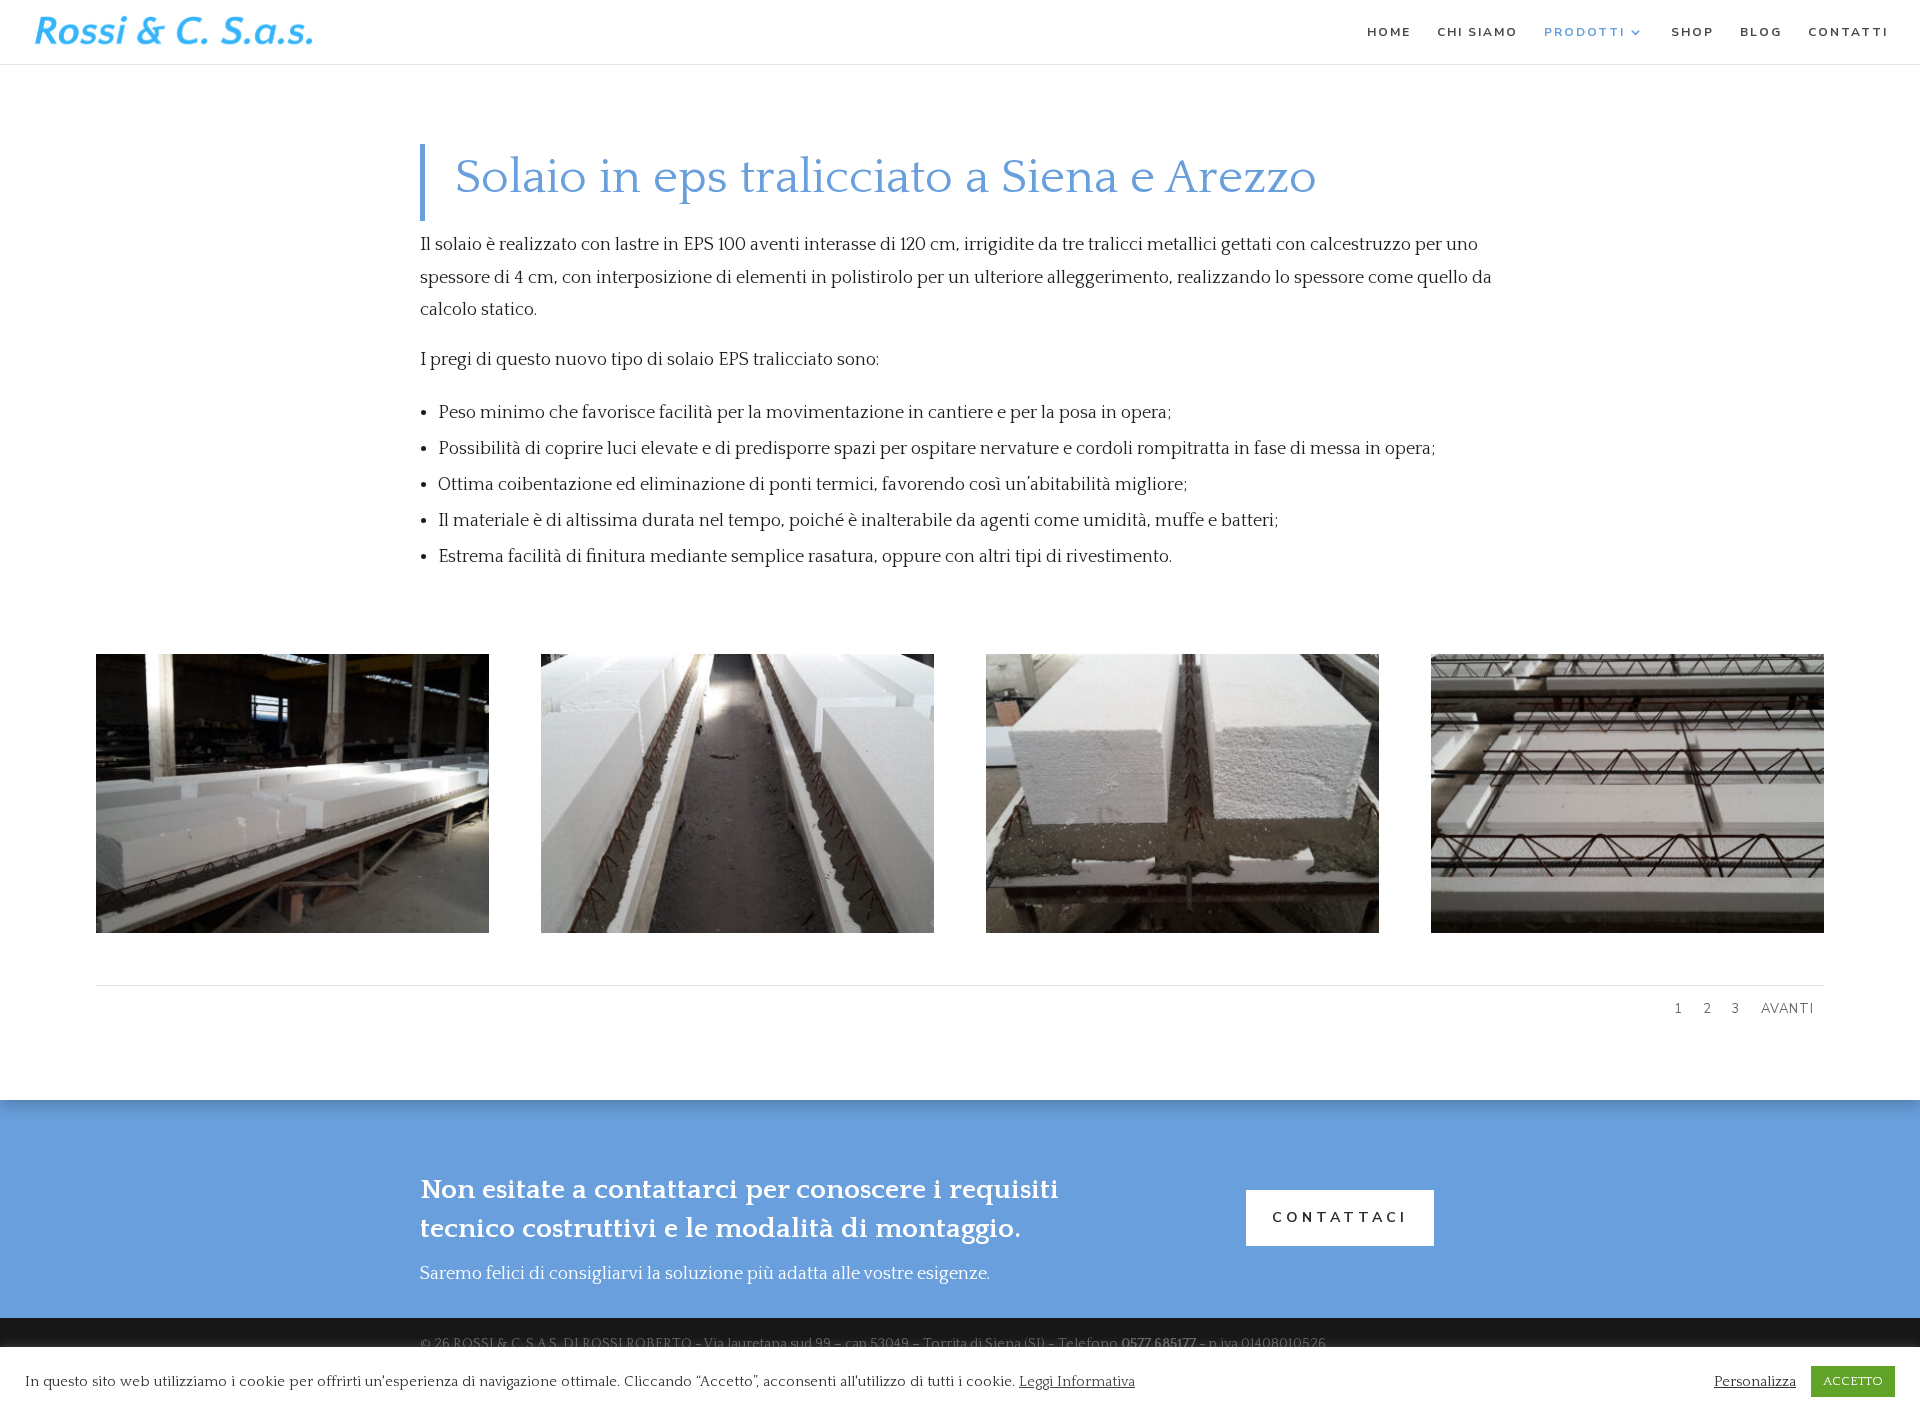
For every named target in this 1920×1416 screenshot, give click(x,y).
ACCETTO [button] (1853, 1381)
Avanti (1787, 1009)
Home (1389, 32)
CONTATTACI (1340, 1217)
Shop (1692, 32)
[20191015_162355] (1627, 929)
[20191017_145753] (1182, 929)
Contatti (1848, 32)
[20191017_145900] (292, 929)
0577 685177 (1158, 1344)
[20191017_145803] (737, 929)
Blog (1761, 32)
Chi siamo (1477, 32)
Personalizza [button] (1755, 1382)
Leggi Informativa (1077, 1382)
